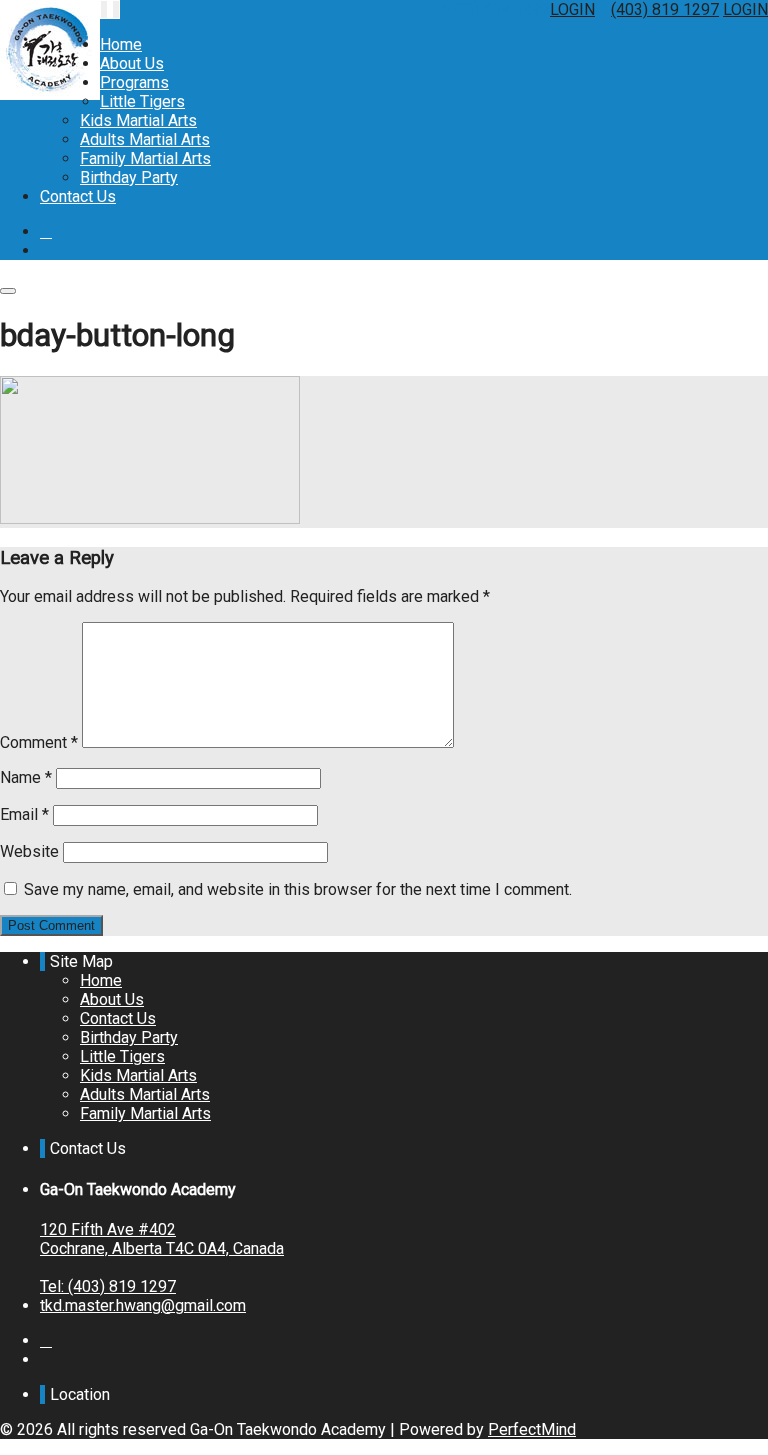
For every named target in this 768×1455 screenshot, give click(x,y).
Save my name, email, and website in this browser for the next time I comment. (298, 889)
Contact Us (78, 196)
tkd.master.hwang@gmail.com (143, 1305)
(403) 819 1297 (665, 9)
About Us (132, 63)
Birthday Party (129, 177)
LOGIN (572, 9)
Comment (39, 742)
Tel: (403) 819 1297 (108, 1286)
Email (24, 814)
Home (121, 44)
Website (29, 851)
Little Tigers (142, 101)
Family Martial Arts (145, 158)
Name (26, 777)
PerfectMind (532, 1429)
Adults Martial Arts (145, 139)
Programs (134, 82)
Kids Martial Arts (138, 120)
